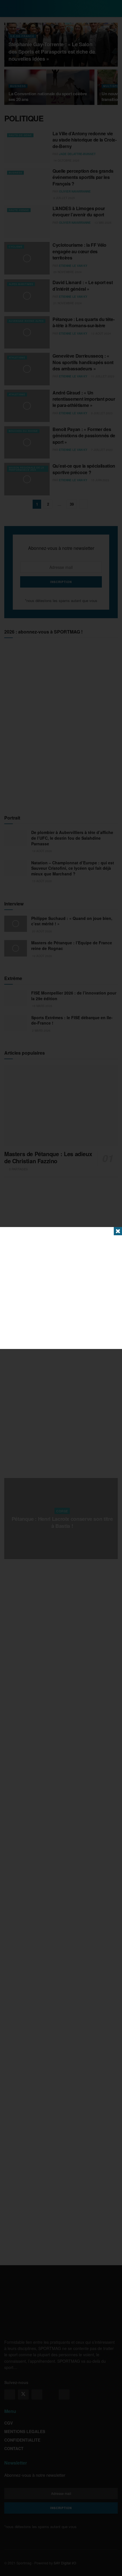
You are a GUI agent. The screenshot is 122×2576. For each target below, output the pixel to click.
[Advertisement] (61, 1288)
